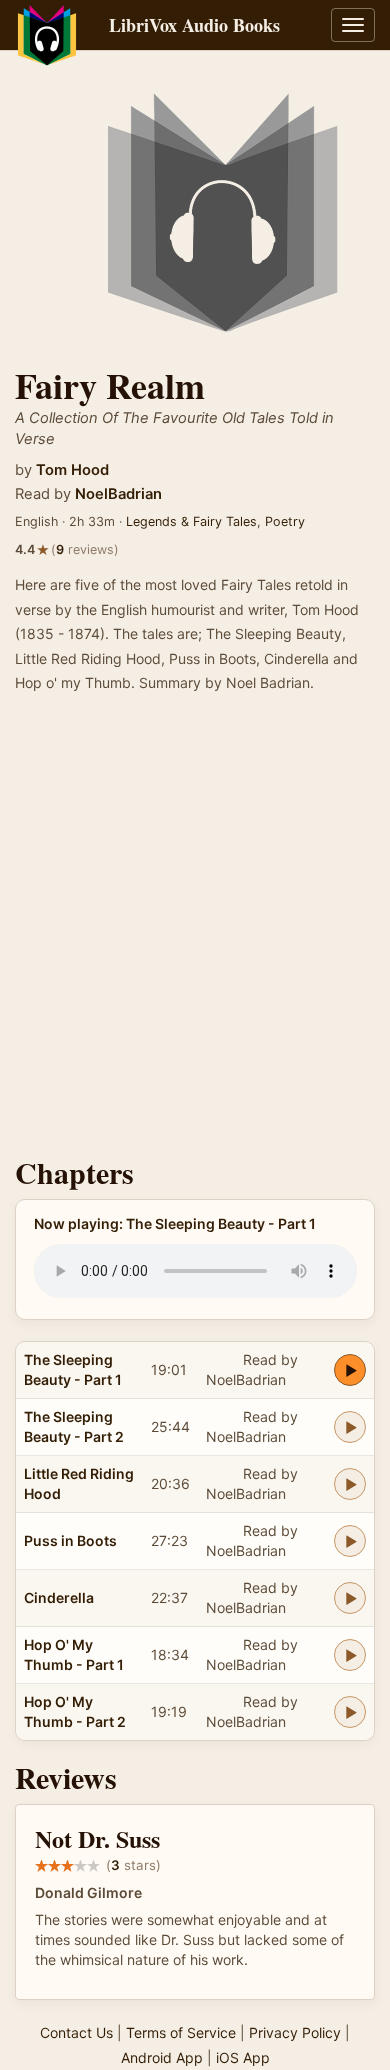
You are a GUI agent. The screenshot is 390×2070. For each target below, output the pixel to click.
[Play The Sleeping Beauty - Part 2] (350, 1427)
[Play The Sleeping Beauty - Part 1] (350, 1370)
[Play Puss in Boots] (350, 1541)
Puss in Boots (70, 1540)
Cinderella (59, 1597)
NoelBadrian (118, 494)
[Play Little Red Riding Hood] (350, 1484)
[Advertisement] (195, 931)
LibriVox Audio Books (194, 25)
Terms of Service (181, 2032)
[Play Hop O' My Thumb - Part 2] (350, 1712)
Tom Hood (72, 470)
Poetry (285, 521)
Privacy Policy (295, 2032)
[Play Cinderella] (350, 1598)
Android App (162, 2057)
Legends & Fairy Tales (191, 521)
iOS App (243, 2057)
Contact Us (76, 2032)
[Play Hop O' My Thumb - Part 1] (350, 1655)
